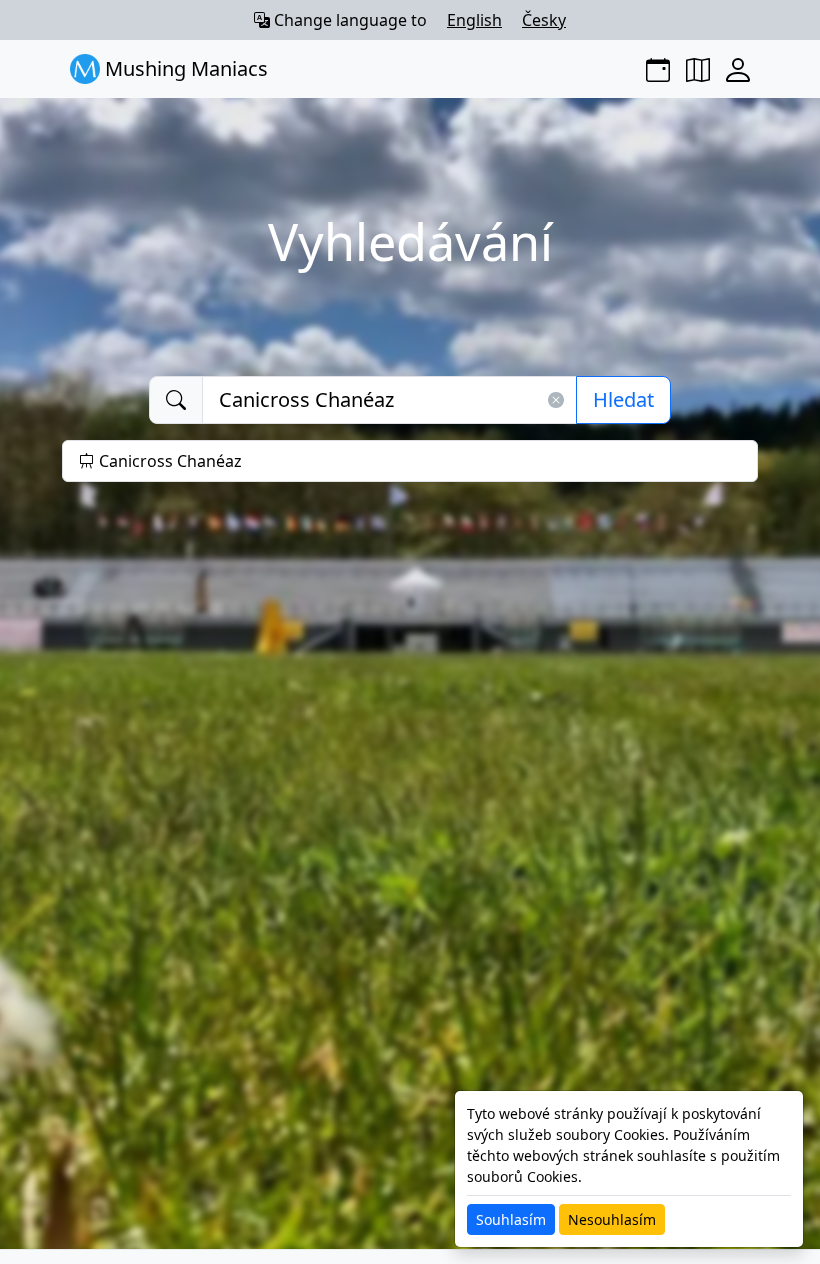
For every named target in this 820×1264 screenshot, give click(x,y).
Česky (544, 20)
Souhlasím (511, 1219)
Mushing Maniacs (184, 68)
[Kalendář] (658, 69)
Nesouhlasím (612, 1219)
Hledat (623, 399)
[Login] (738, 69)
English (474, 20)
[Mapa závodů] (698, 69)
